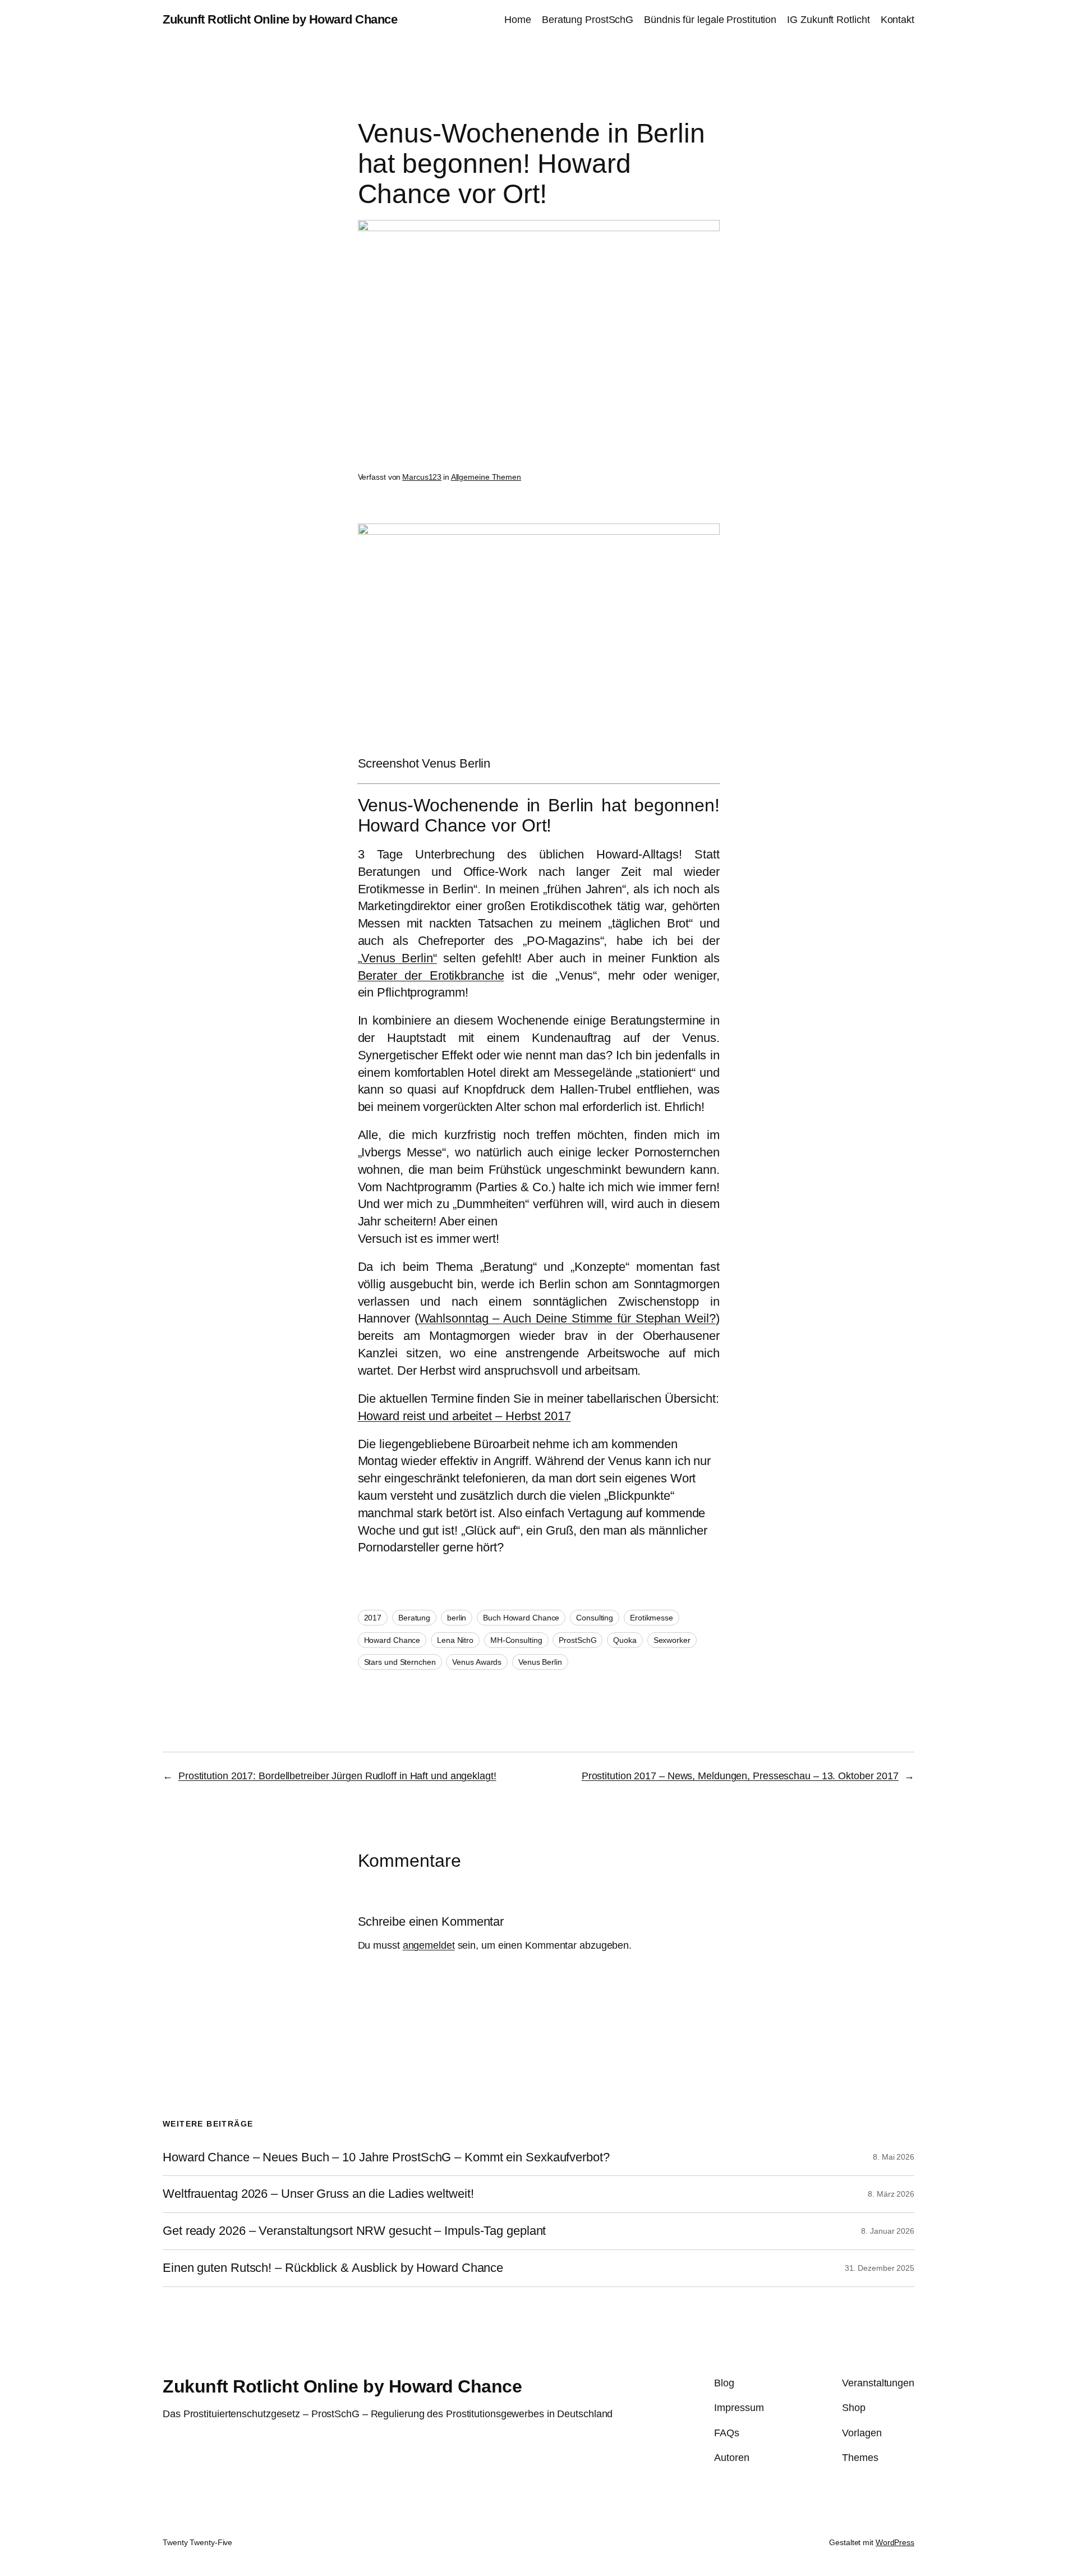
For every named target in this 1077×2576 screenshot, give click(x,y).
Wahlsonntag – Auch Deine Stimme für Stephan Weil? (567, 1318)
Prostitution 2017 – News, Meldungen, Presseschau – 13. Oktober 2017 (740, 1776)
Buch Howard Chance (521, 1618)
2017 (373, 1618)
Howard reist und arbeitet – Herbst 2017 (464, 1416)
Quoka (625, 1640)
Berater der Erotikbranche (431, 975)
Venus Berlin (540, 1662)
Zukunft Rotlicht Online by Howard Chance (280, 19)
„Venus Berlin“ (397, 958)
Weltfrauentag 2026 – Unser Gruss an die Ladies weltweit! (318, 2194)
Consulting (595, 1618)
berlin (457, 1618)
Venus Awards (477, 1662)
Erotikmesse (652, 1618)
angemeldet (429, 1945)
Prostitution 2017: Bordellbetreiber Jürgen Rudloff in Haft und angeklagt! (337, 1776)
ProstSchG (577, 1640)
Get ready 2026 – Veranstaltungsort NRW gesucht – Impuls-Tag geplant (354, 2231)
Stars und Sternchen (400, 1662)
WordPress (895, 2542)
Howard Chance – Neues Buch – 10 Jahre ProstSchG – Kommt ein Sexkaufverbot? (386, 2157)
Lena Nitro (455, 1640)
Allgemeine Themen (486, 477)
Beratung (414, 1618)
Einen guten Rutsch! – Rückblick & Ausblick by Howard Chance (333, 2268)
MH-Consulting (516, 1640)
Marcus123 (422, 477)
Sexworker (672, 1640)
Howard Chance (392, 1640)
